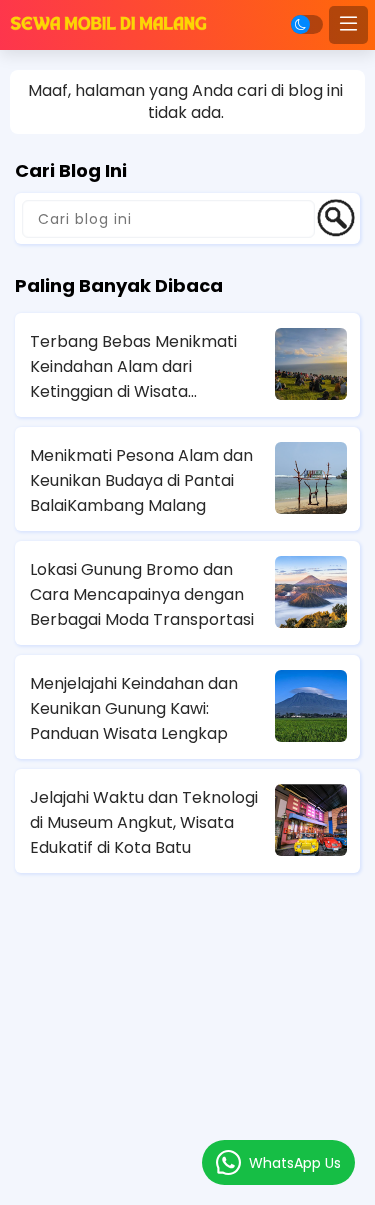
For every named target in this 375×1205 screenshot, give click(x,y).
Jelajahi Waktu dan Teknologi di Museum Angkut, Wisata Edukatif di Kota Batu (144, 822)
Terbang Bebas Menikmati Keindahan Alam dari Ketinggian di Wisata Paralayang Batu (133, 367)
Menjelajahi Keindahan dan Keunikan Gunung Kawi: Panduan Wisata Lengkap (134, 708)
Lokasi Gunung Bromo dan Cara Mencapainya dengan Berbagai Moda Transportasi (142, 594)
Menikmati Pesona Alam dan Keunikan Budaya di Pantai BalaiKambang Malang (141, 480)
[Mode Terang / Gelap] (307, 24)
